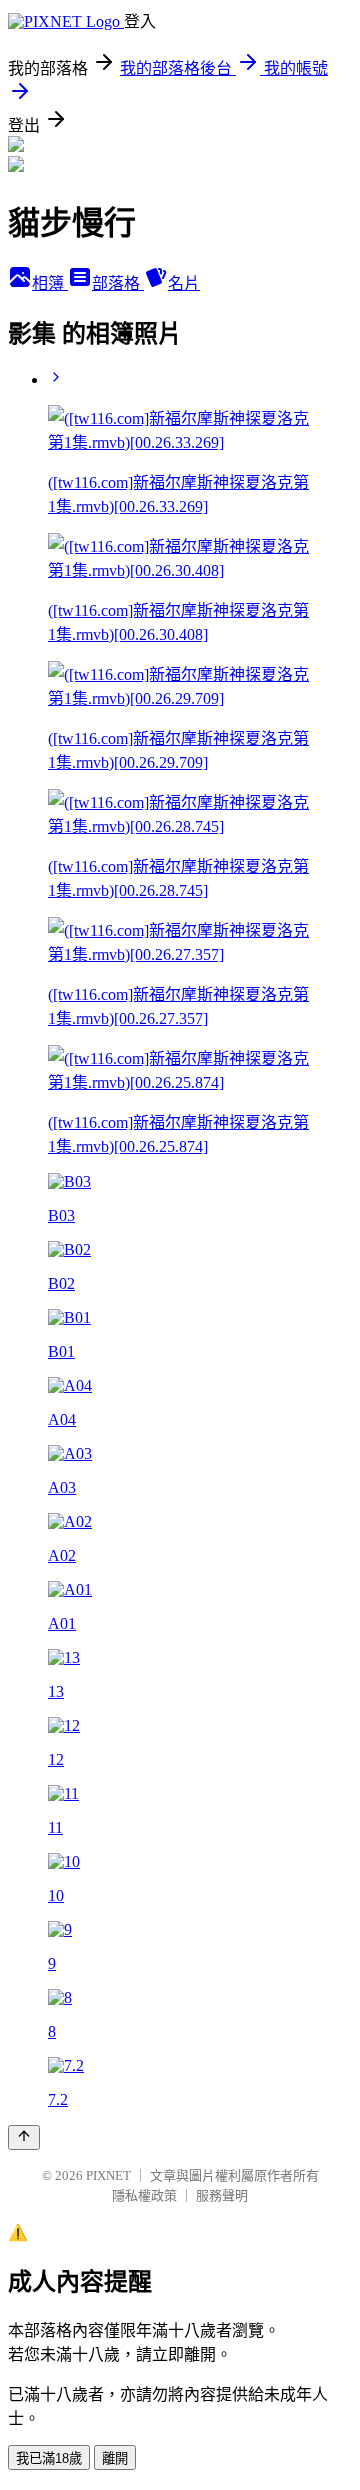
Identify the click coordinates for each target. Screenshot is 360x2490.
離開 (115, 2458)
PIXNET (108, 2175)
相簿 (50, 283)
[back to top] (24, 2137)
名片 (184, 283)
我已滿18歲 (49, 2458)
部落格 (118, 283)
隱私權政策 (144, 2195)
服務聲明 (222, 2195)
